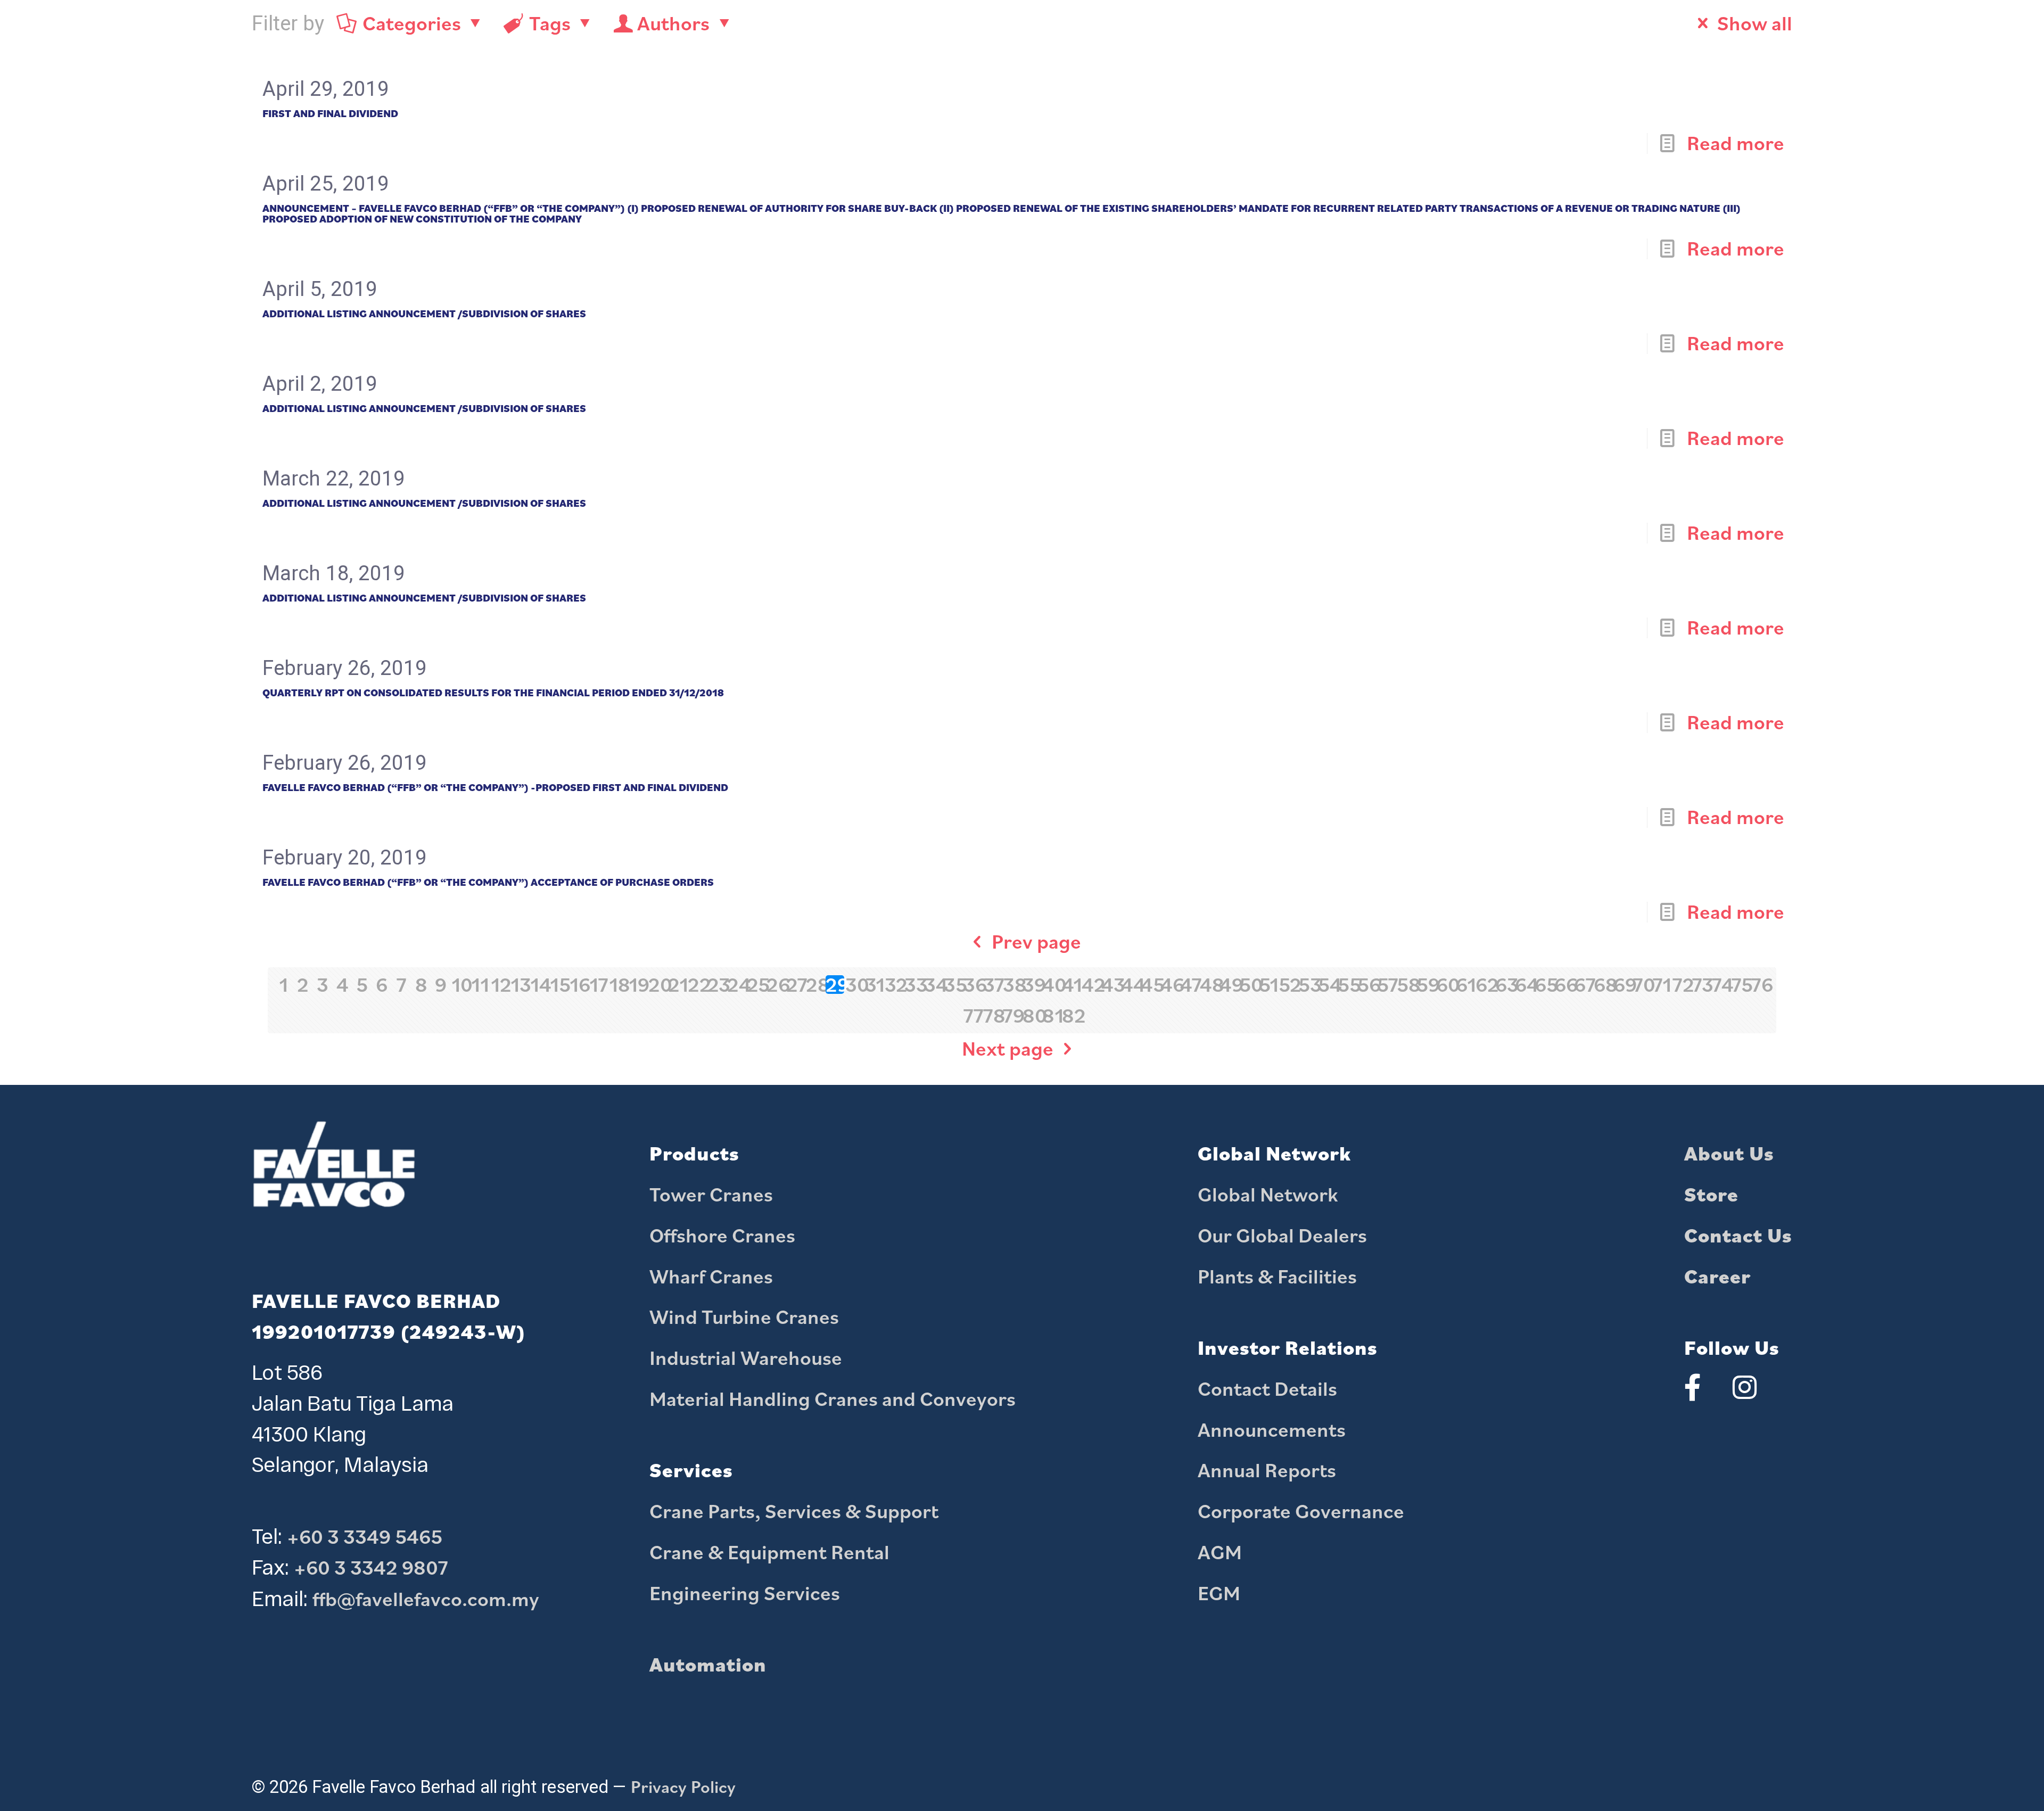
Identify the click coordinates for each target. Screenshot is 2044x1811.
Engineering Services (745, 1593)
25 (756, 985)
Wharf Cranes (711, 1276)
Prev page (1036, 941)
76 (1761, 985)
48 (1209, 985)
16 (579, 985)
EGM (1219, 1593)
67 (1583, 985)
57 (1386, 985)
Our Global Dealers (1282, 1235)
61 (1465, 985)
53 (1308, 985)
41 (1071, 985)
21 (677, 985)
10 (461, 985)
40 (1052, 985)
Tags (550, 23)
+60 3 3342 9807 (371, 1567)
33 (914, 985)
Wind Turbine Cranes (744, 1316)
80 (1032, 1015)
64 (1524, 985)
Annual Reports (1267, 1470)
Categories (412, 23)
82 (1071, 1015)
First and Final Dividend (330, 113)
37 (992, 985)
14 (539, 985)
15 (559, 985)
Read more (1736, 143)
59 (1426, 985)
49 (1229, 985)
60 (1445, 985)
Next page (1008, 1048)
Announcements (1272, 1429)
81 (1052, 1015)
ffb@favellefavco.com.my (426, 1599)
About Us (1729, 1153)
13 (520, 985)
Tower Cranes (711, 1194)
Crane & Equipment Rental (769, 1552)
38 (1012, 985)
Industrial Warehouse (746, 1357)
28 (815, 985)
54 (1327, 985)
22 (697, 985)
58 (1406, 985)
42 (1091, 985)
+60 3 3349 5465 (365, 1536)
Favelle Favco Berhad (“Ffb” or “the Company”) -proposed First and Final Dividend (495, 787)
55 (1347, 985)
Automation (708, 1664)
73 (1701, 985)
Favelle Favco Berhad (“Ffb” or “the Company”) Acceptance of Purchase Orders (488, 882)
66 (1564, 985)
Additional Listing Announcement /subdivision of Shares (424, 314)
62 (1485, 985)
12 (500, 985)
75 (1741, 985)
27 (796, 985)
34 (933, 985)
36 (973, 985)
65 (1544, 985)
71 (1662, 985)
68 (1603, 985)
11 (480, 985)
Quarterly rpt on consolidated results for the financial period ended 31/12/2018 (493, 693)
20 (658, 985)
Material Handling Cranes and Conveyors (833, 1398)
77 (973, 1015)
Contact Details (1267, 1388)
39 (1032, 985)
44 (1130, 985)
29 (835, 985)
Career (1717, 1276)
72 (1682, 985)
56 (1367, 985)
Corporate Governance (1301, 1511)
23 (717, 985)
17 (599, 985)
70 (1642, 985)
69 (1623, 985)
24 (736, 985)
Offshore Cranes (722, 1235)
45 (1150, 985)
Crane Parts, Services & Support (794, 1511)
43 (1111, 985)
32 (894, 985)
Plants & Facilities (1277, 1276)
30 (855, 985)
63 (1505, 985)
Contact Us (1738, 1235)
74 (1721, 985)
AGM (1220, 1552)
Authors (673, 23)
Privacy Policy (683, 1787)
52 (1288, 985)
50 (1248, 985)
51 (1268, 985)
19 (638, 985)
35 (953, 985)
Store (1711, 1194)
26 (776, 985)
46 (1170, 985)
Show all (1755, 23)
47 (1189, 985)
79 (1012, 1015)
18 (618, 985)
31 (874, 985)
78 (992, 1015)
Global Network (1268, 1194)
